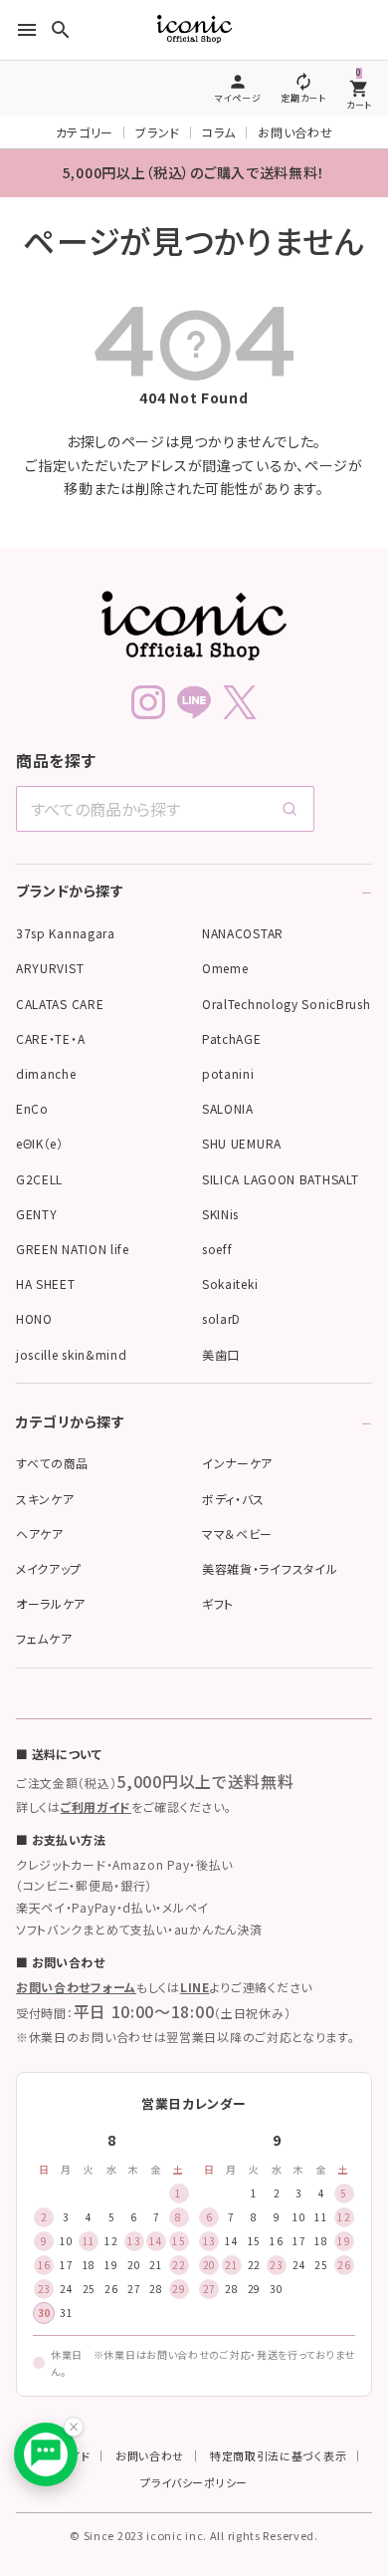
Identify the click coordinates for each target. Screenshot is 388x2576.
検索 (190, 2346)
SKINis (220, 1214)
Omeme (225, 968)
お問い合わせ (295, 132)
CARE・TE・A (50, 1038)
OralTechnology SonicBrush (287, 1004)
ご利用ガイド (96, 1806)
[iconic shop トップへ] (194, 626)
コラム (219, 132)
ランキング (268, 2346)
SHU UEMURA (242, 1143)
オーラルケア (51, 1603)
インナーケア (237, 1463)
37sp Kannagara (66, 933)
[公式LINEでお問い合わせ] (46, 2454)
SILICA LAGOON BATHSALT (280, 1179)
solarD (221, 1318)
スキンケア (45, 1499)
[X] (240, 702)
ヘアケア (40, 1534)
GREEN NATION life (73, 1249)
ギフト (218, 1603)
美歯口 (221, 1354)
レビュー (346, 2346)
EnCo (32, 1108)
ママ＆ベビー (237, 1534)
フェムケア (44, 1638)
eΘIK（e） (40, 1143)
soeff (217, 1249)
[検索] (290, 809)
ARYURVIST (50, 968)
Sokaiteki (230, 1284)
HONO (34, 1318)
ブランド (158, 132)
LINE (195, 1987)
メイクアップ (49, 1568)
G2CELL (39, 1179)
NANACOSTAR (243, 933)
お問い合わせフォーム (76, 1987)
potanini (228, 1073)
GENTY (37, 1214)
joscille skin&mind (72, 1354)
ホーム (35, 2346)
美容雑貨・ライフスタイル (270, 1568)
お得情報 (113, 2346)
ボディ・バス (233, 1499)
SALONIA (228, 1108)
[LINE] (194, 702)
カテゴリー (85, 132)
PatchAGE (232, 1038)
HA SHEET (46, 1284)
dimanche (46, 1073)
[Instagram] (148, 702)
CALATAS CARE (60, 1004)
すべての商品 (52, 1463)
